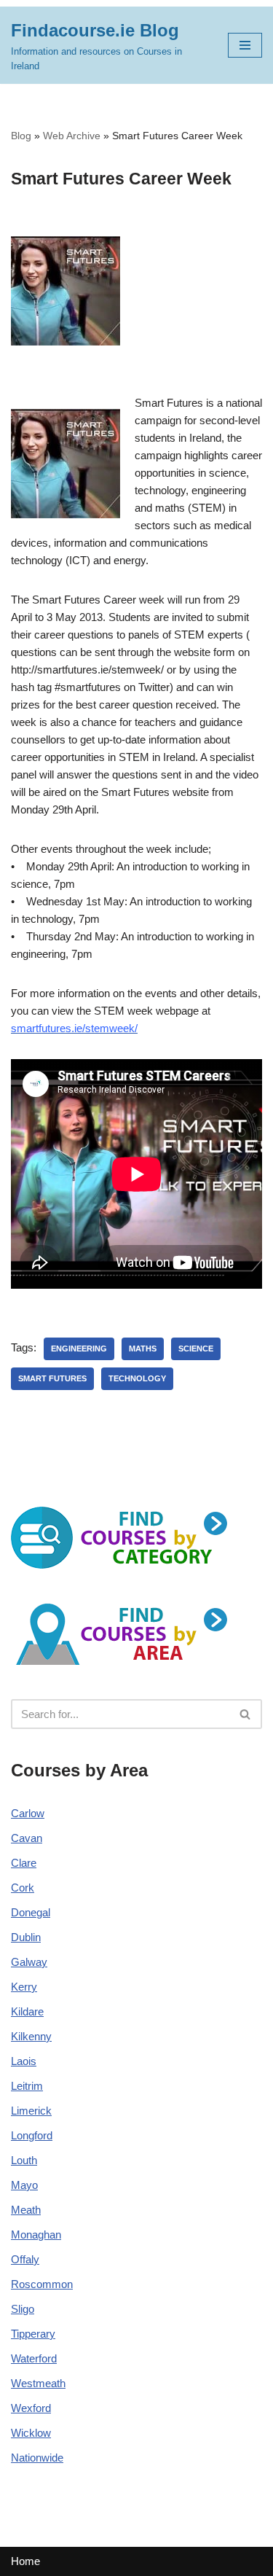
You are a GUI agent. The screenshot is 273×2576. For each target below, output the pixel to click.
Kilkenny (31, 2036)
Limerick (31, 2111)
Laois (24, 2061)
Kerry (24, 1987)
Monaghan (36, 2235)
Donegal (31, 1912)
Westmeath (38, 2383)
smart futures (52, 1378)
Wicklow (31, 2433)
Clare (24, 1863)
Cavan (27, 1838)
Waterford (34, 2358)
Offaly (25, 2259)
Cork (23, 1888)
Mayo (24, 2185)
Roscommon (42, 2284)
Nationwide (37, 2458)
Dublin (26, 1937)
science (196, 1349)
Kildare (27, 2011)
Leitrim (27, 2086)
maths (143, 1349)
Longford (32, 2135)
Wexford (31, 2408)
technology (137, 1378)
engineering (79, 1349)
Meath (26, 2210)
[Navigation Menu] (245, 45)
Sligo (23, 2309)
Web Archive (72, 136)
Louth (24, 2160)
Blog (21, 136)
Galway (29, 1962)
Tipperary (33, 2334)
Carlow (28, 1813)
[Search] (246, 1714)
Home (25, 2561)
